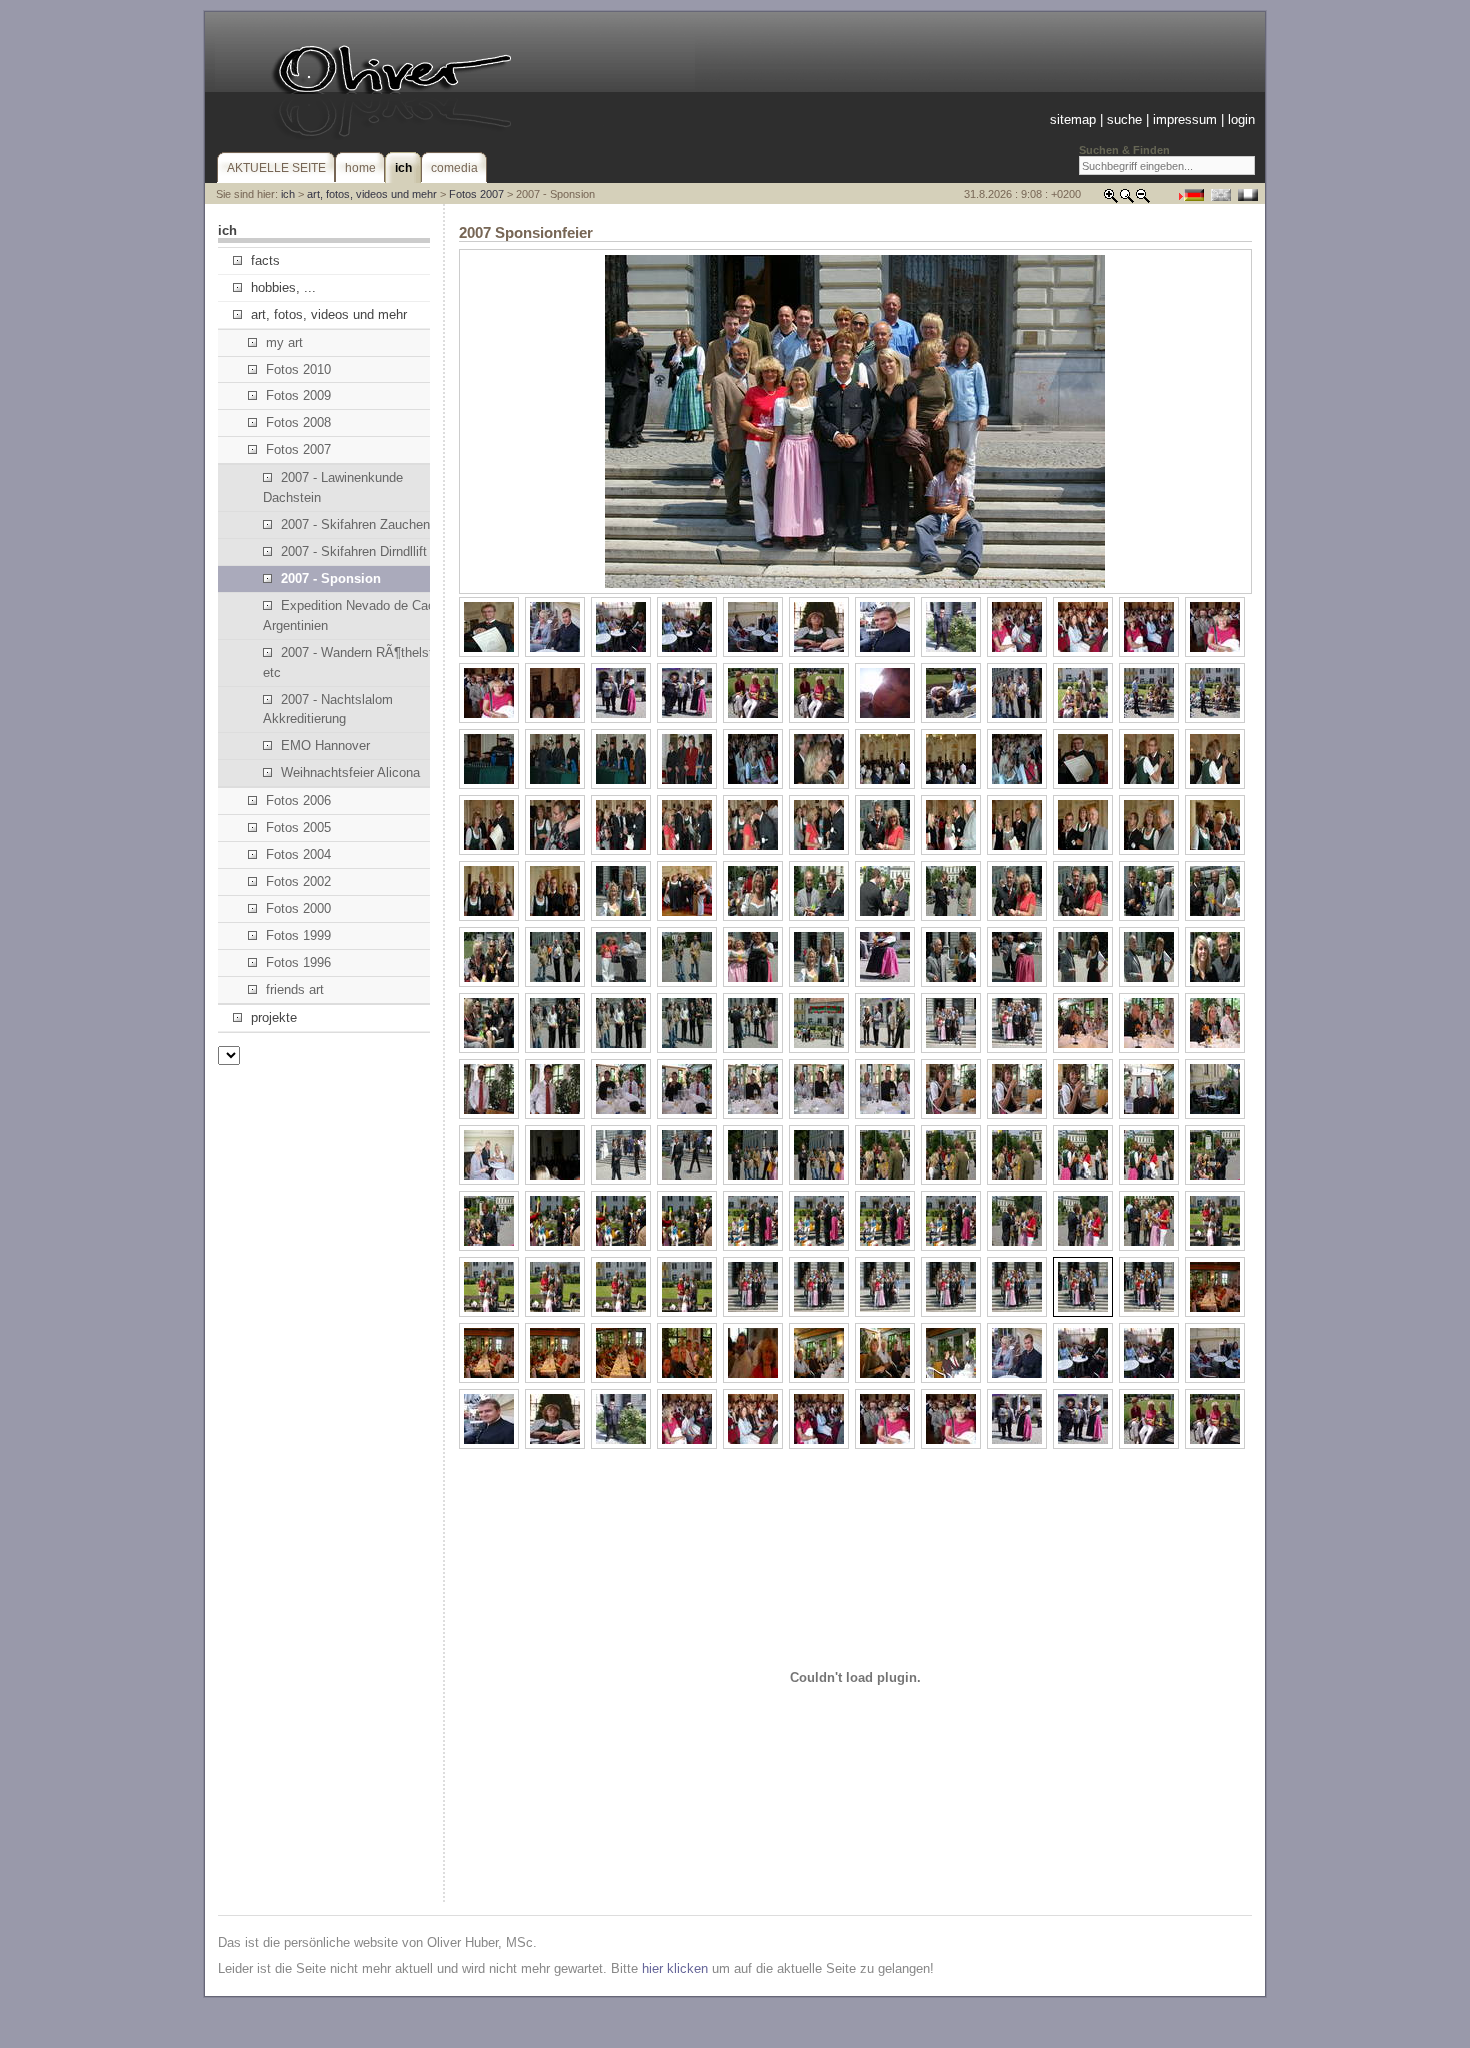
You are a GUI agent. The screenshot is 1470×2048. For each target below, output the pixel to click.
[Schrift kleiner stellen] (1143, 199)
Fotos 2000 (298, 908)
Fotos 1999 (298, 935)
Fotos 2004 (298, 854)
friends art (295, 989)
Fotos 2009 (298, 395)
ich (288, 194)
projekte (274, 1017)
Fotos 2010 (298, 369)
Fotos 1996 (298, 962)
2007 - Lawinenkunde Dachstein (333, 487)
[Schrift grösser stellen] (1111, 199)
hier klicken (675, 1968)
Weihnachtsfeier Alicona (350, 772)
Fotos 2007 (476, 194)
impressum (1185, 119)
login (1241, 119)
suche (1124, 119)
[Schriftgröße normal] (1127, 199)
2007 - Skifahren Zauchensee (366, 524)
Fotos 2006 (298, 800)
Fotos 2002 (298, 881)
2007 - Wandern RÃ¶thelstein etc (356, 662)
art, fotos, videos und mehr (372, 194)
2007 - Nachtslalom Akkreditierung (328, 709)
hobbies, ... (283, 287)
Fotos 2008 (298, 422)
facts (265, 260)
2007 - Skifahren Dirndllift (354, 551)
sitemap (1073, 119)
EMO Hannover (325, 745)
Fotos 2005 (298, 827)
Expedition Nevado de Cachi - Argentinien (358, 615)
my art (284, 342)
